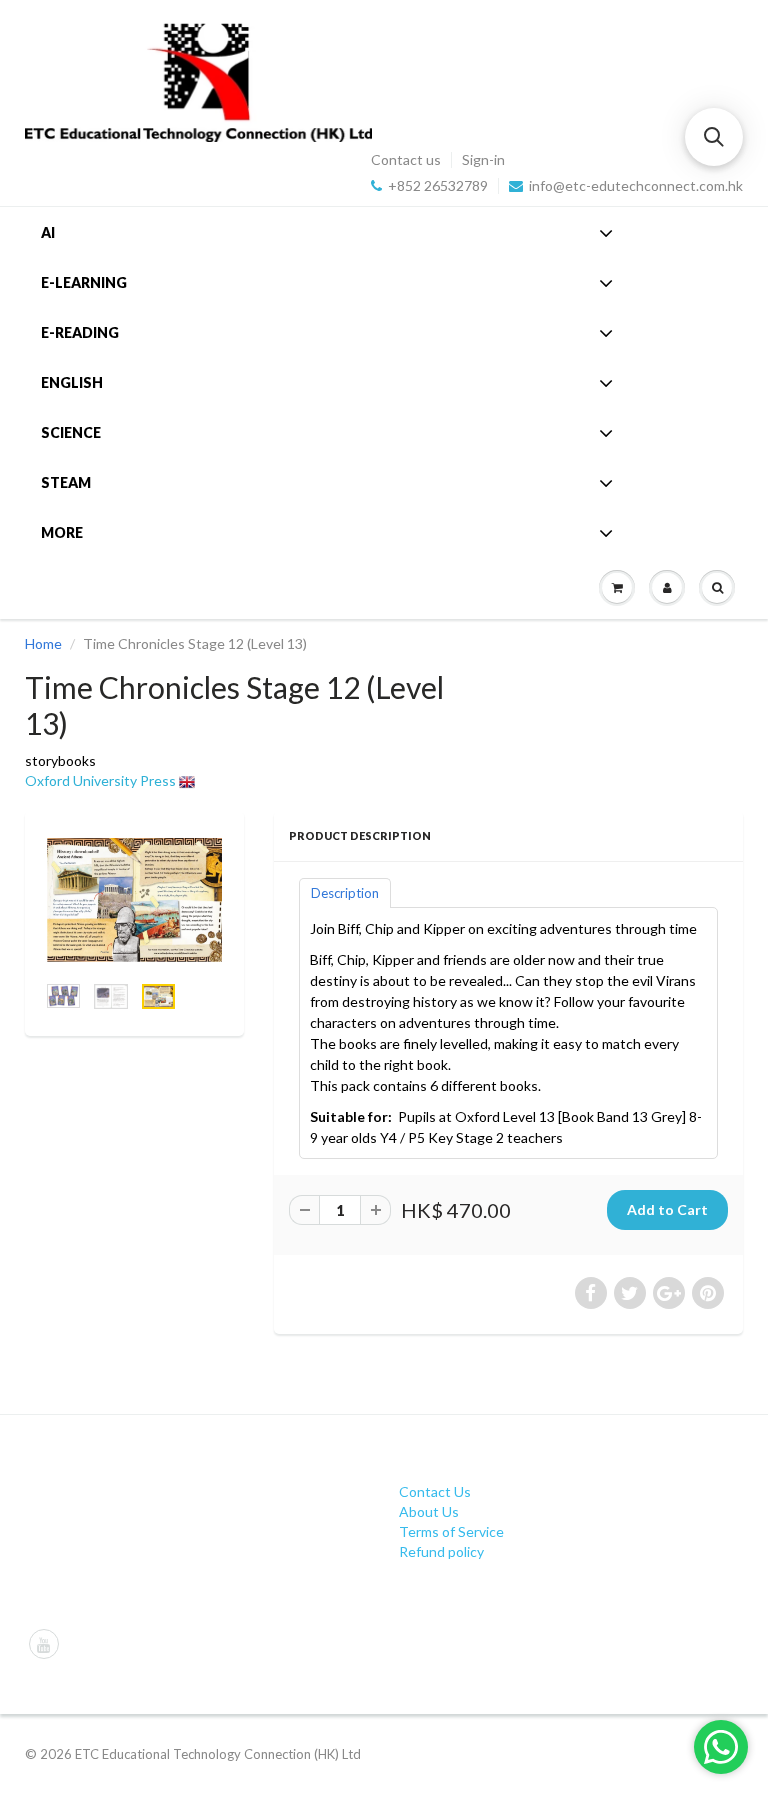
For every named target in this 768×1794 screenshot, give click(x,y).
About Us (429, 1511)
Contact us (406, 160)
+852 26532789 (438, 186)
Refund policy (441, 1551)
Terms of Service (451, 1531)
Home (43, 643)
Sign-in (483, 160)
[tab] (345, 892)
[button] (714, 137)
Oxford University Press (100, 780)
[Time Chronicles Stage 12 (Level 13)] (134, 900)
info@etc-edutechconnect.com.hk (636, 186)
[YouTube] (44, 1644)
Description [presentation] (345, 893)
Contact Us (435, 1491)
